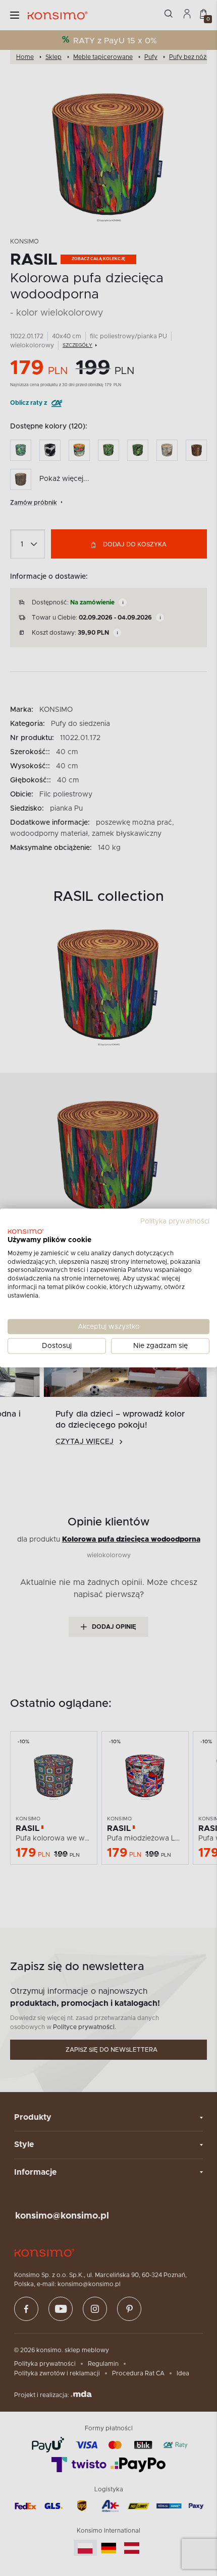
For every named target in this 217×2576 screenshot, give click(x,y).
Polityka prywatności (175, 1221)
